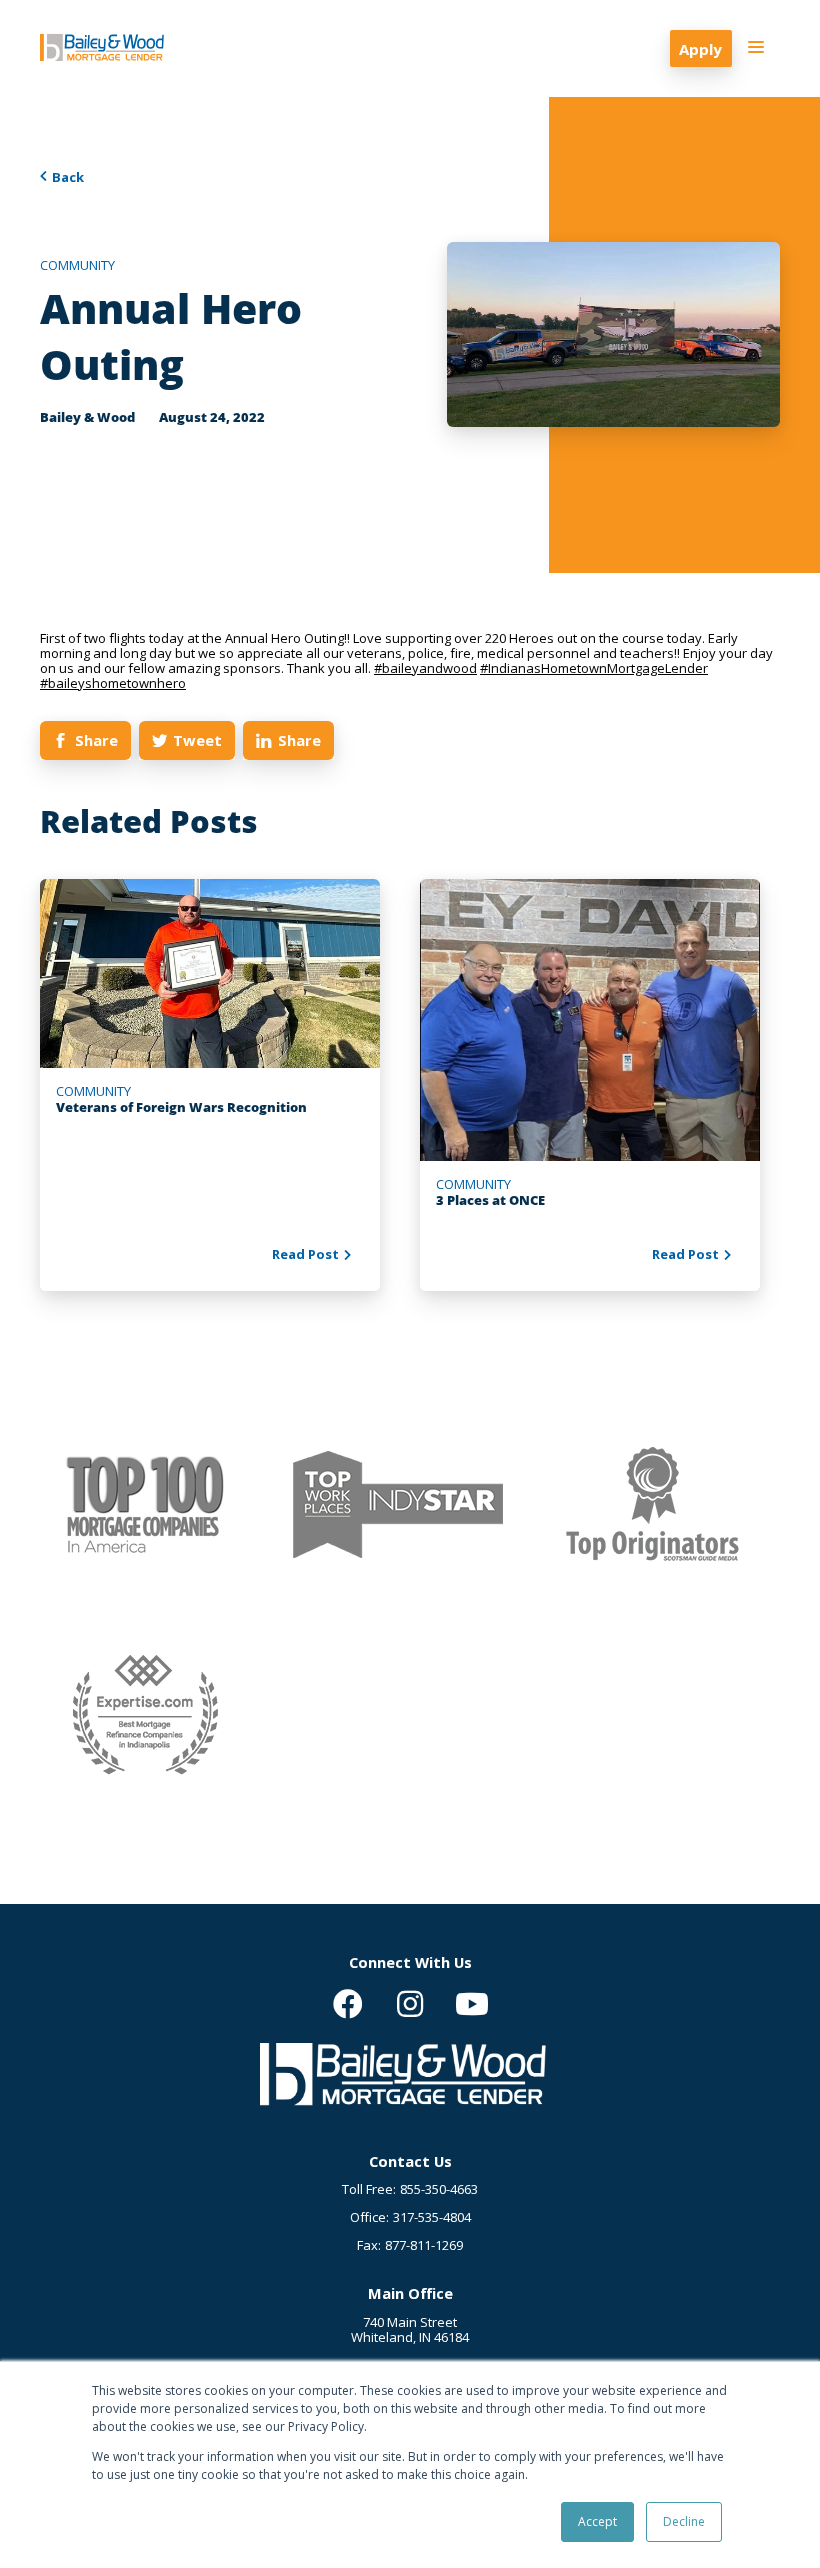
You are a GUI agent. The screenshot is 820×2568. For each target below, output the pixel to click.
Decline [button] (684, 2521)
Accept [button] (597, 2521)
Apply (700, 49)
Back (68, 177)
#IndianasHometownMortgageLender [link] (594, 668)
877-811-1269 (424, 2245)
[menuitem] (348, 2004)
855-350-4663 (439, 2189)
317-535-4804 (432, 2217)
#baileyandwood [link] (425, 668)
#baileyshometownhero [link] (113, 683)
